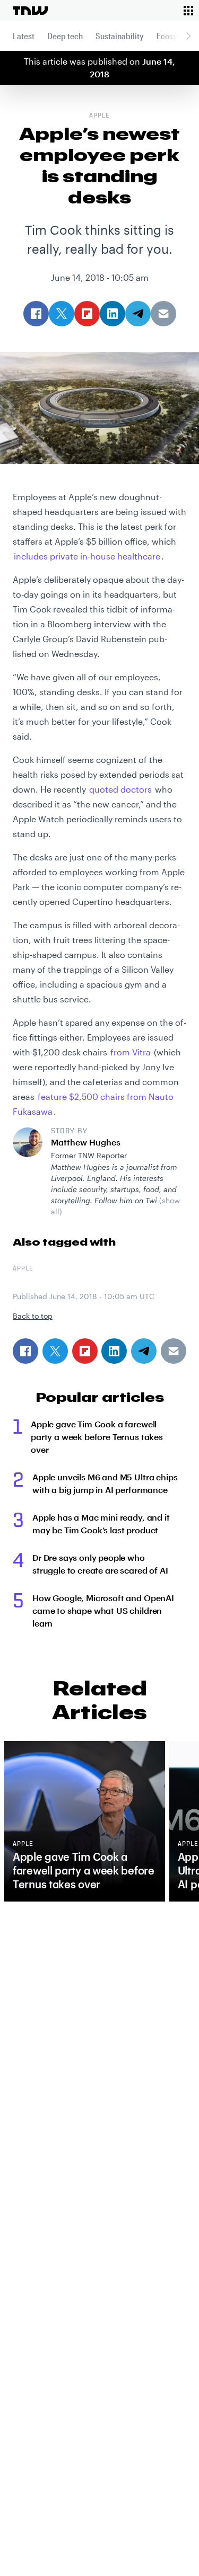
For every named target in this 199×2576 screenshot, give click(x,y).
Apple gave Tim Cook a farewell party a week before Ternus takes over (97, 1437)
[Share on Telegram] (144, 1351)
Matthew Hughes (86, 1142)
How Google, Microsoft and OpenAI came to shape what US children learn (103, 1610)
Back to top (33, 1316)
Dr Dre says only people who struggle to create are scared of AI (100, 1564)
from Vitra (131, 1052)
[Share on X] (55, 1351)
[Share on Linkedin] (114, 1351)
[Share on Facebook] (25, 1351)
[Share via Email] (174, 1351)
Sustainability (120, 36)
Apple (99, 116)
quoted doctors (120, 789)
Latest (24, 36)
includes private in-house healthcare (87, 556)
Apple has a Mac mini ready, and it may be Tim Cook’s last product (101, 1524)
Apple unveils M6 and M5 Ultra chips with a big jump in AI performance (105, 1483)
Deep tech (65, 36)
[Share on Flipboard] (85, 1351)
